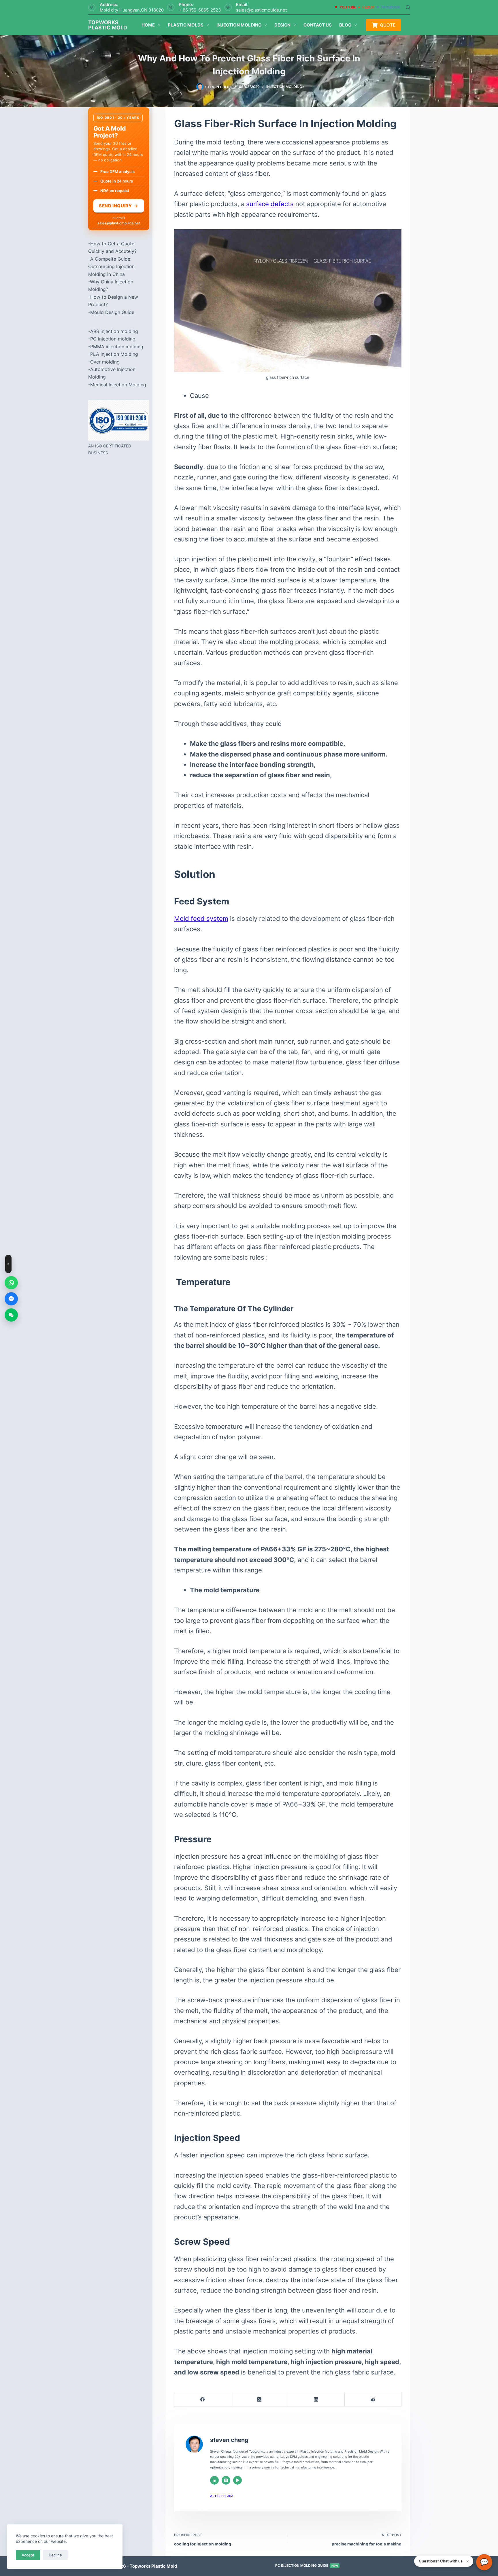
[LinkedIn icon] (214, 2480)
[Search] (408, 7)
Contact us (318, 25)
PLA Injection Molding (114, 354)
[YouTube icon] (237, 2480)
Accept (28, 2555)
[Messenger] (11, 1299)
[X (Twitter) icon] (226, 2480)
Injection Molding (239, 25)
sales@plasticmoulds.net (261, 10)
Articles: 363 (222, 2496)
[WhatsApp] (11, 1283)
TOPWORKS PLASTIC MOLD (108, 25)
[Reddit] (373, 2399)
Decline (55, 2555)
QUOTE (388, 25)
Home (148, 25)
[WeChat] (11, 1315)
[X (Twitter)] (260, 2399)
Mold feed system (201, 919)
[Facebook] (203, 2399)
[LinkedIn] (316, 2399)
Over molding (105, 362)
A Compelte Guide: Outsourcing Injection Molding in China (111, 267)
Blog (345, 25)
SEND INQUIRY (119, 206)
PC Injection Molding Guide (307, 2565)
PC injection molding (113, 339)
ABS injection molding (114, 331)
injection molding (284, 87)
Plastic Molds (186, 25)
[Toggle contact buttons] (8, 1264)
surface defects (270, 204)
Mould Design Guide (112, 312)
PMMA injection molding (117, 347)
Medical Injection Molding (118, 385)
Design (282, 25)
